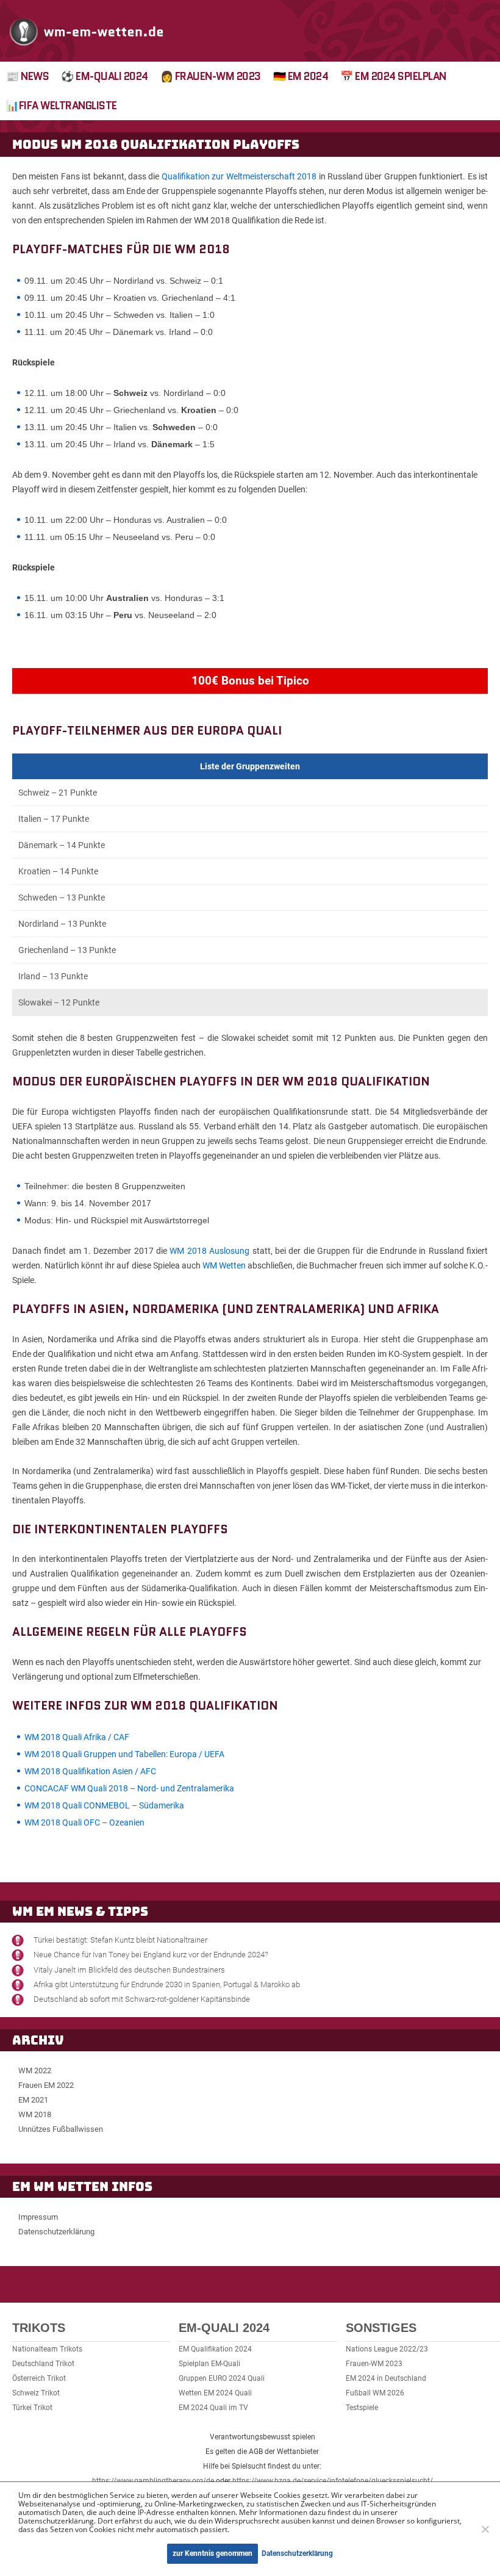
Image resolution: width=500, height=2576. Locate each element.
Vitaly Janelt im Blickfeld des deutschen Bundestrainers (129, 1970)
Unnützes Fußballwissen (61, 2129)
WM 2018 (35, 2114)
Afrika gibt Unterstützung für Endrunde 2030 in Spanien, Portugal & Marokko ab (167, 1984)
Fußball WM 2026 (375, 2393)
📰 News (27, 76)
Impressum (38, 2217)
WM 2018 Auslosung (209, 1251)
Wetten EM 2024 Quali (215, 2393)
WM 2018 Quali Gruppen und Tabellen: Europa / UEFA (124, 1754)
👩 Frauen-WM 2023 (211, 76)
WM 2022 (35, 2071)
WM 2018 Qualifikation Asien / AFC (90, 1771)
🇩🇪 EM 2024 (301, 76)
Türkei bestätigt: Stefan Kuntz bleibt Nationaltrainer (120, 1940)
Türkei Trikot (32, 2408)
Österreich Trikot (39, 2378)
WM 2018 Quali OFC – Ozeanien (84, 1822)
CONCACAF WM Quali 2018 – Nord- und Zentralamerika (129, 1788)
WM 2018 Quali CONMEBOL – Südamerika (104, 1805)
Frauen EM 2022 (46, 2085)
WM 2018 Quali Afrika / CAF (77, 1737)
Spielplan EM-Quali (209, 2364)
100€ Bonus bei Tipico (250, 681)
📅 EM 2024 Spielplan (393, 76)
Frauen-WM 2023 (374, 2364)
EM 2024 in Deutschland (386, 2378)
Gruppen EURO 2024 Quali (222, 2378)
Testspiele (362, 2408)
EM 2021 (33, 2100)
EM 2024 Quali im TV (213, 2408)
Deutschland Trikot (43, 2364)
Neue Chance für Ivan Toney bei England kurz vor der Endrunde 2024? (151, 1955)
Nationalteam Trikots (47, 2349)
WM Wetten (224, 1265)
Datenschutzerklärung (56, 2232)
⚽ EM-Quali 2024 (105, 76)
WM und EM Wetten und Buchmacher (87, 31)
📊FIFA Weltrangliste (62, 106)
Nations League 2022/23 (387, 2349)
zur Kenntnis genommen (212, 2553)
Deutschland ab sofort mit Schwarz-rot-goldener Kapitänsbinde (142, 1999)
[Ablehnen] (485, 2529)
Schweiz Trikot (36, 2393)
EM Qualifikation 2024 (215, 2349)
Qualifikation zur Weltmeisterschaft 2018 (239, 176)
